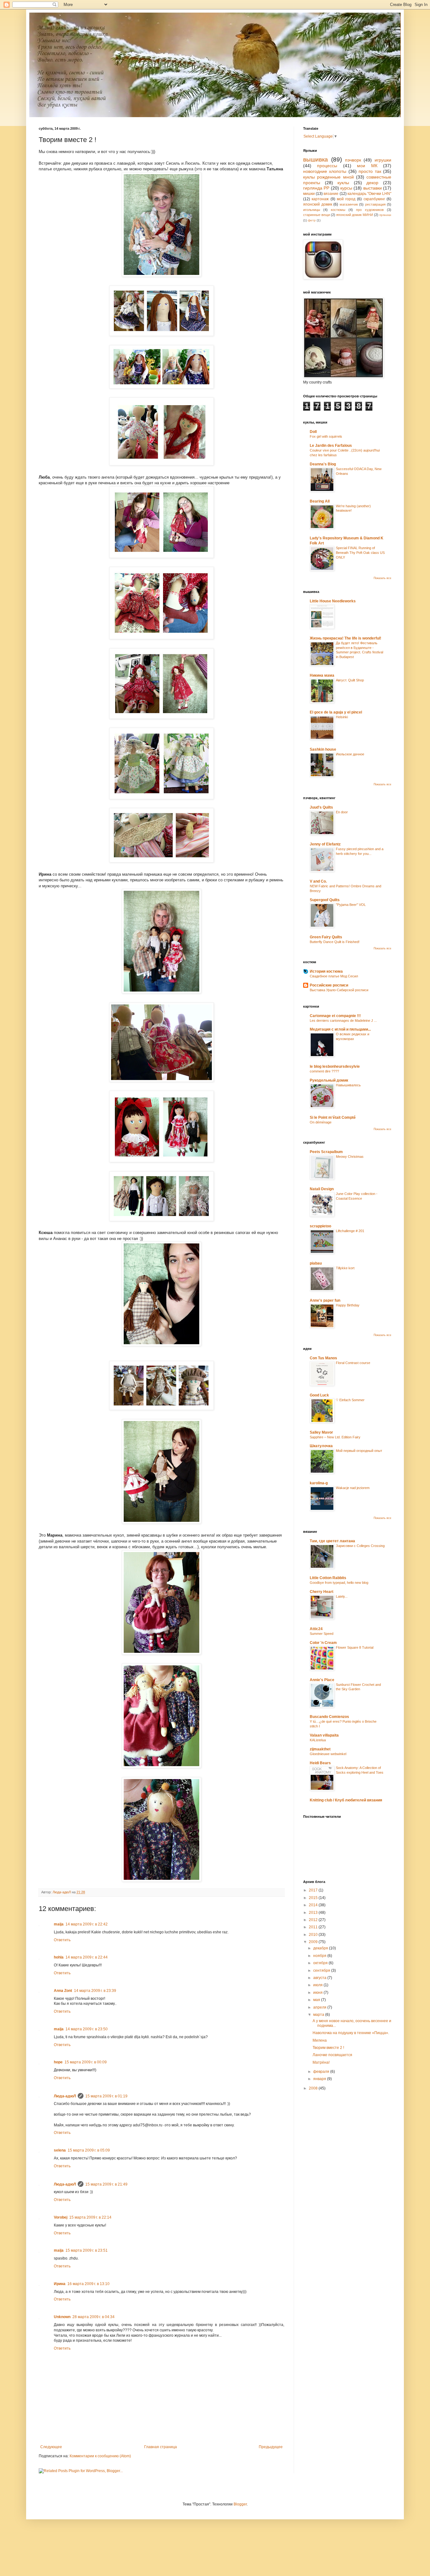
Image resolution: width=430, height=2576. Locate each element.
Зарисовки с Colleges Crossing (360, 1546)
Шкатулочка (321, 1446)
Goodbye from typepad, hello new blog (339, 1583)
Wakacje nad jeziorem (353, 1488)
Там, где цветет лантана (332, 1541)
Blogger (240, 2504)
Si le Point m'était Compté (333, 1117)
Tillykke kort (345, 1268)
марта (319, 2015)
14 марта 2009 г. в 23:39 (95, 1991)
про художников (370, 210)
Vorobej (61, 2217)
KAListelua (318, 1740)
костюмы (338, 210)
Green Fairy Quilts (326, 937)
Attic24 (316, 1629)
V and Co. (318, 881)
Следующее (51, 2447)
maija (59, 1924)
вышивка (316, 159)
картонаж (320, 199)
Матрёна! (321, 2062)
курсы (346, 188)
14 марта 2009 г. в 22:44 (87, 1957)
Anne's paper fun (325, 1300)
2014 (314, 1905)
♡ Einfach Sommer (350, 1400)
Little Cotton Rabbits (328, 1578)
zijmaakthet (320, 1749)
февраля (322, 2072)
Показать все (382, 578)
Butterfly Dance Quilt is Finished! (335, 942)
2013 (314, 1913)
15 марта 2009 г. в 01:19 (106, 2096)
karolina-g (319, 1483)
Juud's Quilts (321, 807)
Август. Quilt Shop (350, 680)
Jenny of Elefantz (325, 844)
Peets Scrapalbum (326, 1152)
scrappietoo (320, 1226)
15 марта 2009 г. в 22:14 (90, 2217)
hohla (59, 1957)
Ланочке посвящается (332, 2055)
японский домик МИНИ (355, 215)
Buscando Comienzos (329, 1717)
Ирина (60, 2284)
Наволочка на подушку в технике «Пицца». (351, 2033)
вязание (331, 194)
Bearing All (320, 501)
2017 (314, 1890)
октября (321, 1963)
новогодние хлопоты (325, 171)
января (320, 2079)
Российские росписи (329, 985)
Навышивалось (348, 1085)
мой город (346, 199)
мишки (309, 194)
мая (317, 2000)
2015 (314, 1898)
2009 (314, 1942)
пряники (385, 215)
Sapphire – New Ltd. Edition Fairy (335, 1437)
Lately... (342, 1596)
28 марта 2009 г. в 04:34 (93, 2317)
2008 (314, 2088)
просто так (370, 171)
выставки (373, 188)
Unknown (62, 2317)
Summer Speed (322, 1634)
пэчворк (353, 160)
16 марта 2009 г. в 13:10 (88, 2284)
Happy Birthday (348, 1305)
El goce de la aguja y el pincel (336, 712)
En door (342, 812)
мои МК (367, 166)
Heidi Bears (320, 1763)
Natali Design (322, 1189)
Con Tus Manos (323, 1358)
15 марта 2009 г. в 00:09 (86, 2062)
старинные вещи (317, 215)
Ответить (62, 1940)
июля (318, 1985)
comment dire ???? (324, 1071)
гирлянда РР (316, 188)
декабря (321, 1948)
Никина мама (322, 675)
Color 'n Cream (323, 1643)
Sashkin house (323, 749)
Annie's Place (322, 1680)
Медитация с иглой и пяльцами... (340, 1029)
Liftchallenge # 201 (350, 1231)
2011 (314, 1927)
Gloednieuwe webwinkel (328, 1754)
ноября (320, 1956)
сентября (322, 1970)
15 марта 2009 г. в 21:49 (106, 2184)
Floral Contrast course (353, 1363)
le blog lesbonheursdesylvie (335, 1066)
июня (318, 1993)
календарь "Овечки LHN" (369, 194)
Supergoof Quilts (325, 900)
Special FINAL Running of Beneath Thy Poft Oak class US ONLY (360, 553)
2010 (314, 1935)
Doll (313, 432)
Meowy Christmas (350, 1157)
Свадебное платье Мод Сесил (334, 976)
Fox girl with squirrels (326, 436)
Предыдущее (271, 2447)
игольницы (312, 210)
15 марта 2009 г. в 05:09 (89, 2150)
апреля (320, 2007)
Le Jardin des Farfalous (331, 446)
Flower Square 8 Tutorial (355, 1647)
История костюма (326, 971)
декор (372, 183)
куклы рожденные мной (328, 177)
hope (58, 2062)
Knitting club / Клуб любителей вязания (346, 1800)
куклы (343, 183)
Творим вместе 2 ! (328, 2048)
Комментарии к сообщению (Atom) (100, 2456)
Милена (320, 2040)
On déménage (321, 1122)
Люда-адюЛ (65, 2096)
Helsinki (342, 717)
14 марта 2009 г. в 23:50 (87, 2029)
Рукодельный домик (329, 1080)
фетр (312, 220)
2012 (314, 1920)
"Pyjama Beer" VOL (351, 905)
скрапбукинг (374, 199)
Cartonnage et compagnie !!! (335, 1016)
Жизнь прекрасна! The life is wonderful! (345, 638)
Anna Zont (63, 1991)
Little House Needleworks (333, 601)
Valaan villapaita (324, 1735)
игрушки (383, 160)
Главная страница (161, 2447)
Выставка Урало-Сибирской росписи (339, 990)
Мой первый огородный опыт (359, 1451)
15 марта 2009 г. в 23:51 (87, 2250)
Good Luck (319, 1395)
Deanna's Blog (323, 464)
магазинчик (349, 204)
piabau (316, 1263)
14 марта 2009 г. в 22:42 (87, 1924)
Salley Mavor (321, 1432)
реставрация (375, 204)
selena (60, 2150)
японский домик (318, 204)
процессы (327, 166)
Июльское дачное (350, 754)
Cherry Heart (322, 1592)
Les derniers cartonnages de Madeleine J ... (343, 1021)
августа (320, 1978)
